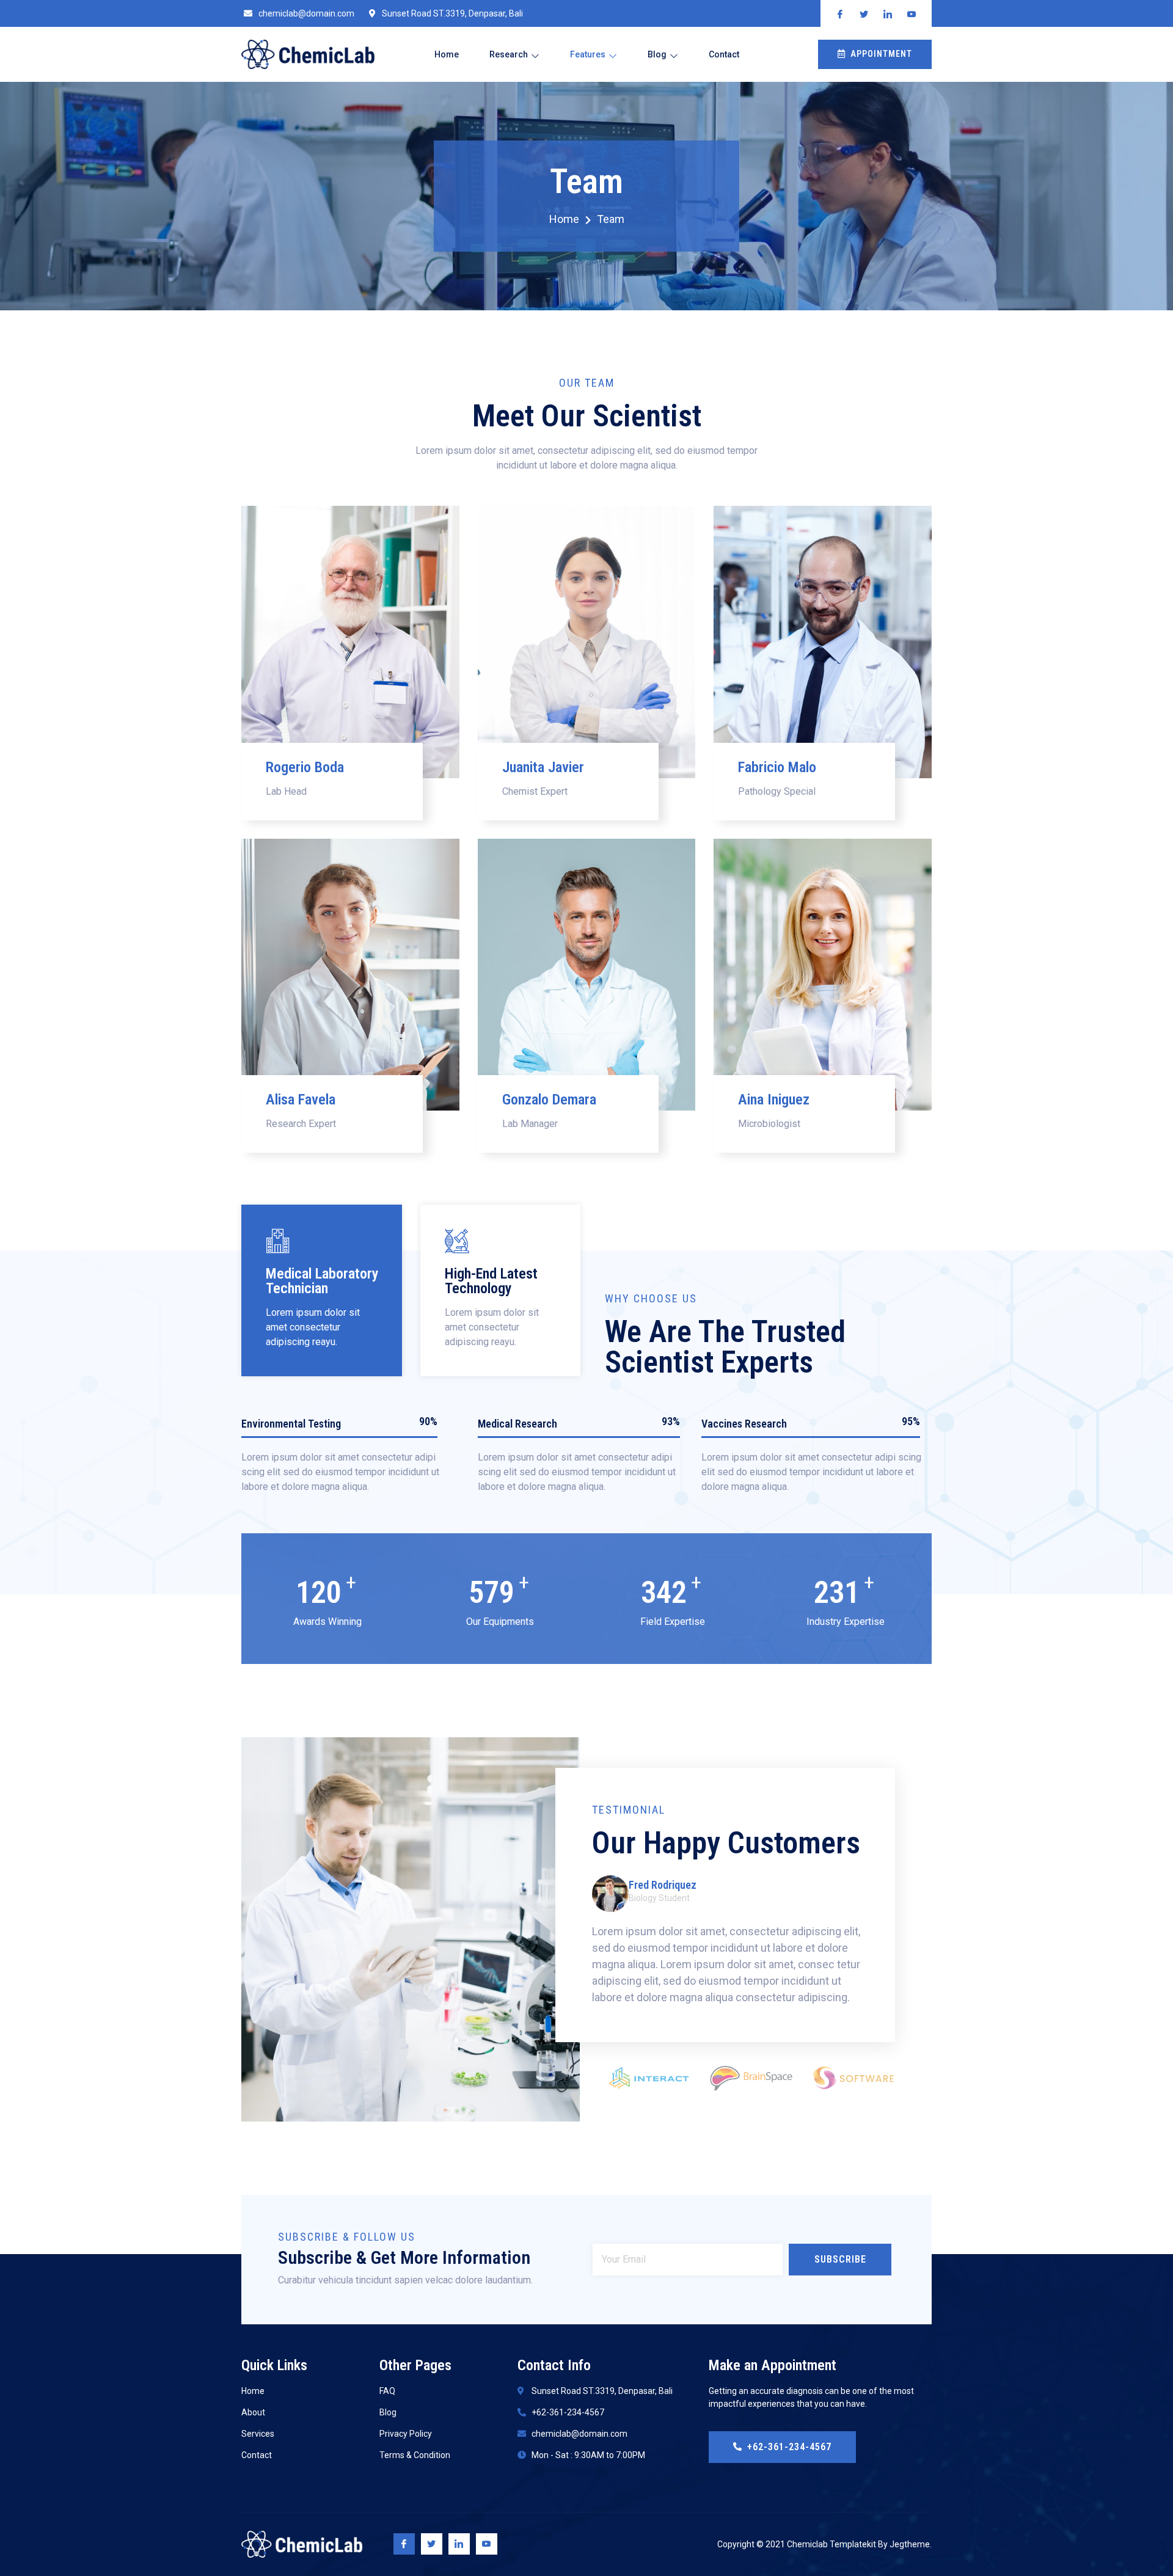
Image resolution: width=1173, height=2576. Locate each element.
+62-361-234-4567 (789, 2447)
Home (447, 54)
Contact (724, 54)
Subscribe (840, 2259)
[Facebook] (404, 2544)
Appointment (881, 54)
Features (588, 54)
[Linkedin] (459, 2544)
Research (509, 54)
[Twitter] (432, 2544)
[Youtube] (487, 2544)
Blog (657, 54)
